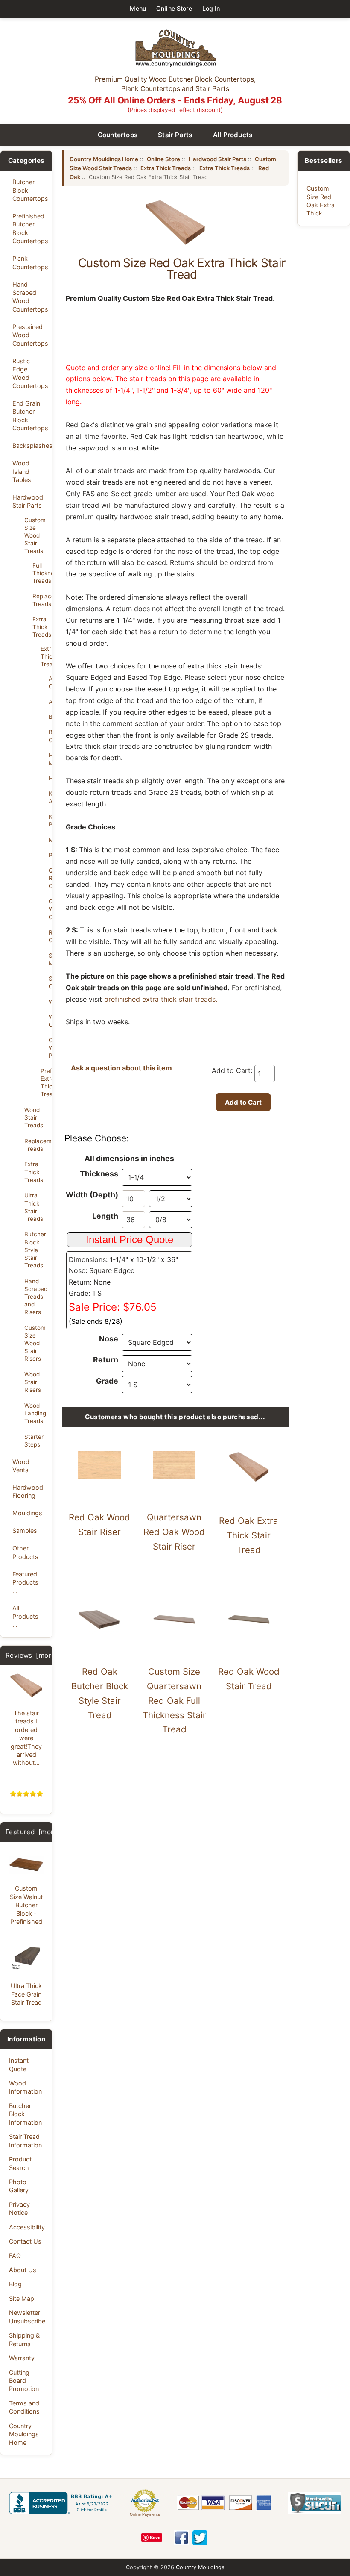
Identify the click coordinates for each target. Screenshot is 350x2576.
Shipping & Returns (24, 2339)
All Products (233, 135)
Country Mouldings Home (24, 2434)
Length (105, 1216)
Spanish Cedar (50, 982)
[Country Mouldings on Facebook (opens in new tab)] (182, 2538)
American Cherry (50, 682)
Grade (107, 1381)
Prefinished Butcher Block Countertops (30, 228)
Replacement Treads (40, 600)
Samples (25, 1531)
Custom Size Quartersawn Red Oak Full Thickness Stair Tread (174, 1700)
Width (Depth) (92, 1195)
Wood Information (25, 2087)
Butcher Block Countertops (30, 190)
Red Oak (50, 936)
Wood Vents (21, 1466)
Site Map (22, 2298)
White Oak (50, 1020)
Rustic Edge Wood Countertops (30, 373)
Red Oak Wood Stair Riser (99, 1525)
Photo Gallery (19, 2186)
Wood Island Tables (22, 471)
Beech (50, 717)
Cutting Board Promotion (24, 2381)
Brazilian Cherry (50, 736)
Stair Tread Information (25, 2141)
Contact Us (25, 2241)
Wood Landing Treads (35, 1413)
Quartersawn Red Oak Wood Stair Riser (174, 1532)
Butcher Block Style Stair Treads (35, 1250)
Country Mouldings (200, 2567)
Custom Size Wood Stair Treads (35, 536)
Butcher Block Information (25, 2114)
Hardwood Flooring (28, 1491)
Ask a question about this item (121, 1068)
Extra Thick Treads (40, 627)
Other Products (25, 1552)
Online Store (174, 8)
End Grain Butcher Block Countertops (30, 416)
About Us (23, 2270)
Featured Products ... (25, 1582)
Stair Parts (175, 135)
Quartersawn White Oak (50, 909)
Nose (109, 1339)
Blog (15, 2284)
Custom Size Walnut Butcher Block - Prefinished (26, 1905)
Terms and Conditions (24, 2407)
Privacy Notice (19, 2208)
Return (106, 1360)
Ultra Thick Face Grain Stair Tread (26, 1994)
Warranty (22, 2358)
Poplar (50, 855)
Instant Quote (19, 2064)
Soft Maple (50, 959)
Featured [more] (33, 1832)
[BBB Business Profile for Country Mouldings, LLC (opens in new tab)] (62, 2503)
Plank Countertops (30, 262)
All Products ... (25, 1616)
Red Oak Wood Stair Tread (249, 1679)
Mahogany (50, 840)
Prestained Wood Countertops (30, 335)
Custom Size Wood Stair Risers (35, 1343)
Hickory (50, 778)
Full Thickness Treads (40, 573)
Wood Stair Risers (33, 1382)
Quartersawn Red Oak (50, 878)
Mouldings (27, 1513)
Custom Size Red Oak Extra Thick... (321, 201)
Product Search (20, 2163)
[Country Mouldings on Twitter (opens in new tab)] (200, 2538)
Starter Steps (34, 1441)
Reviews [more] (32, 1655)
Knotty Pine (50, 820)
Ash (50, 702)
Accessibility (27, 2227)
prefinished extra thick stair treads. (161, 999)
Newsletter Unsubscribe (27, 2317)
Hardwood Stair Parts (28, 501)
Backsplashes (30, 446)
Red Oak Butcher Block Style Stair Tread (100, 1693)
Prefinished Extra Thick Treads (44, 1082)
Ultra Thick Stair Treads (34, 1207)
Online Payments (145, 2514)
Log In (211, 8)
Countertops (118, 135)
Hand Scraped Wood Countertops (30, 297)
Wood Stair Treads (34, 1117)
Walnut (50, 1002)
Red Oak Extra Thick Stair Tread (249, 1535)
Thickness (99, 1174)
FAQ (15, 2256)
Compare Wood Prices (50, 1048)
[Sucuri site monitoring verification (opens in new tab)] (315, 2503)
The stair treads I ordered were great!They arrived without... (26, 1738)
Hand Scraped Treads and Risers (36, 1297)
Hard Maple (50, 759)
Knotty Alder (50, 797)
